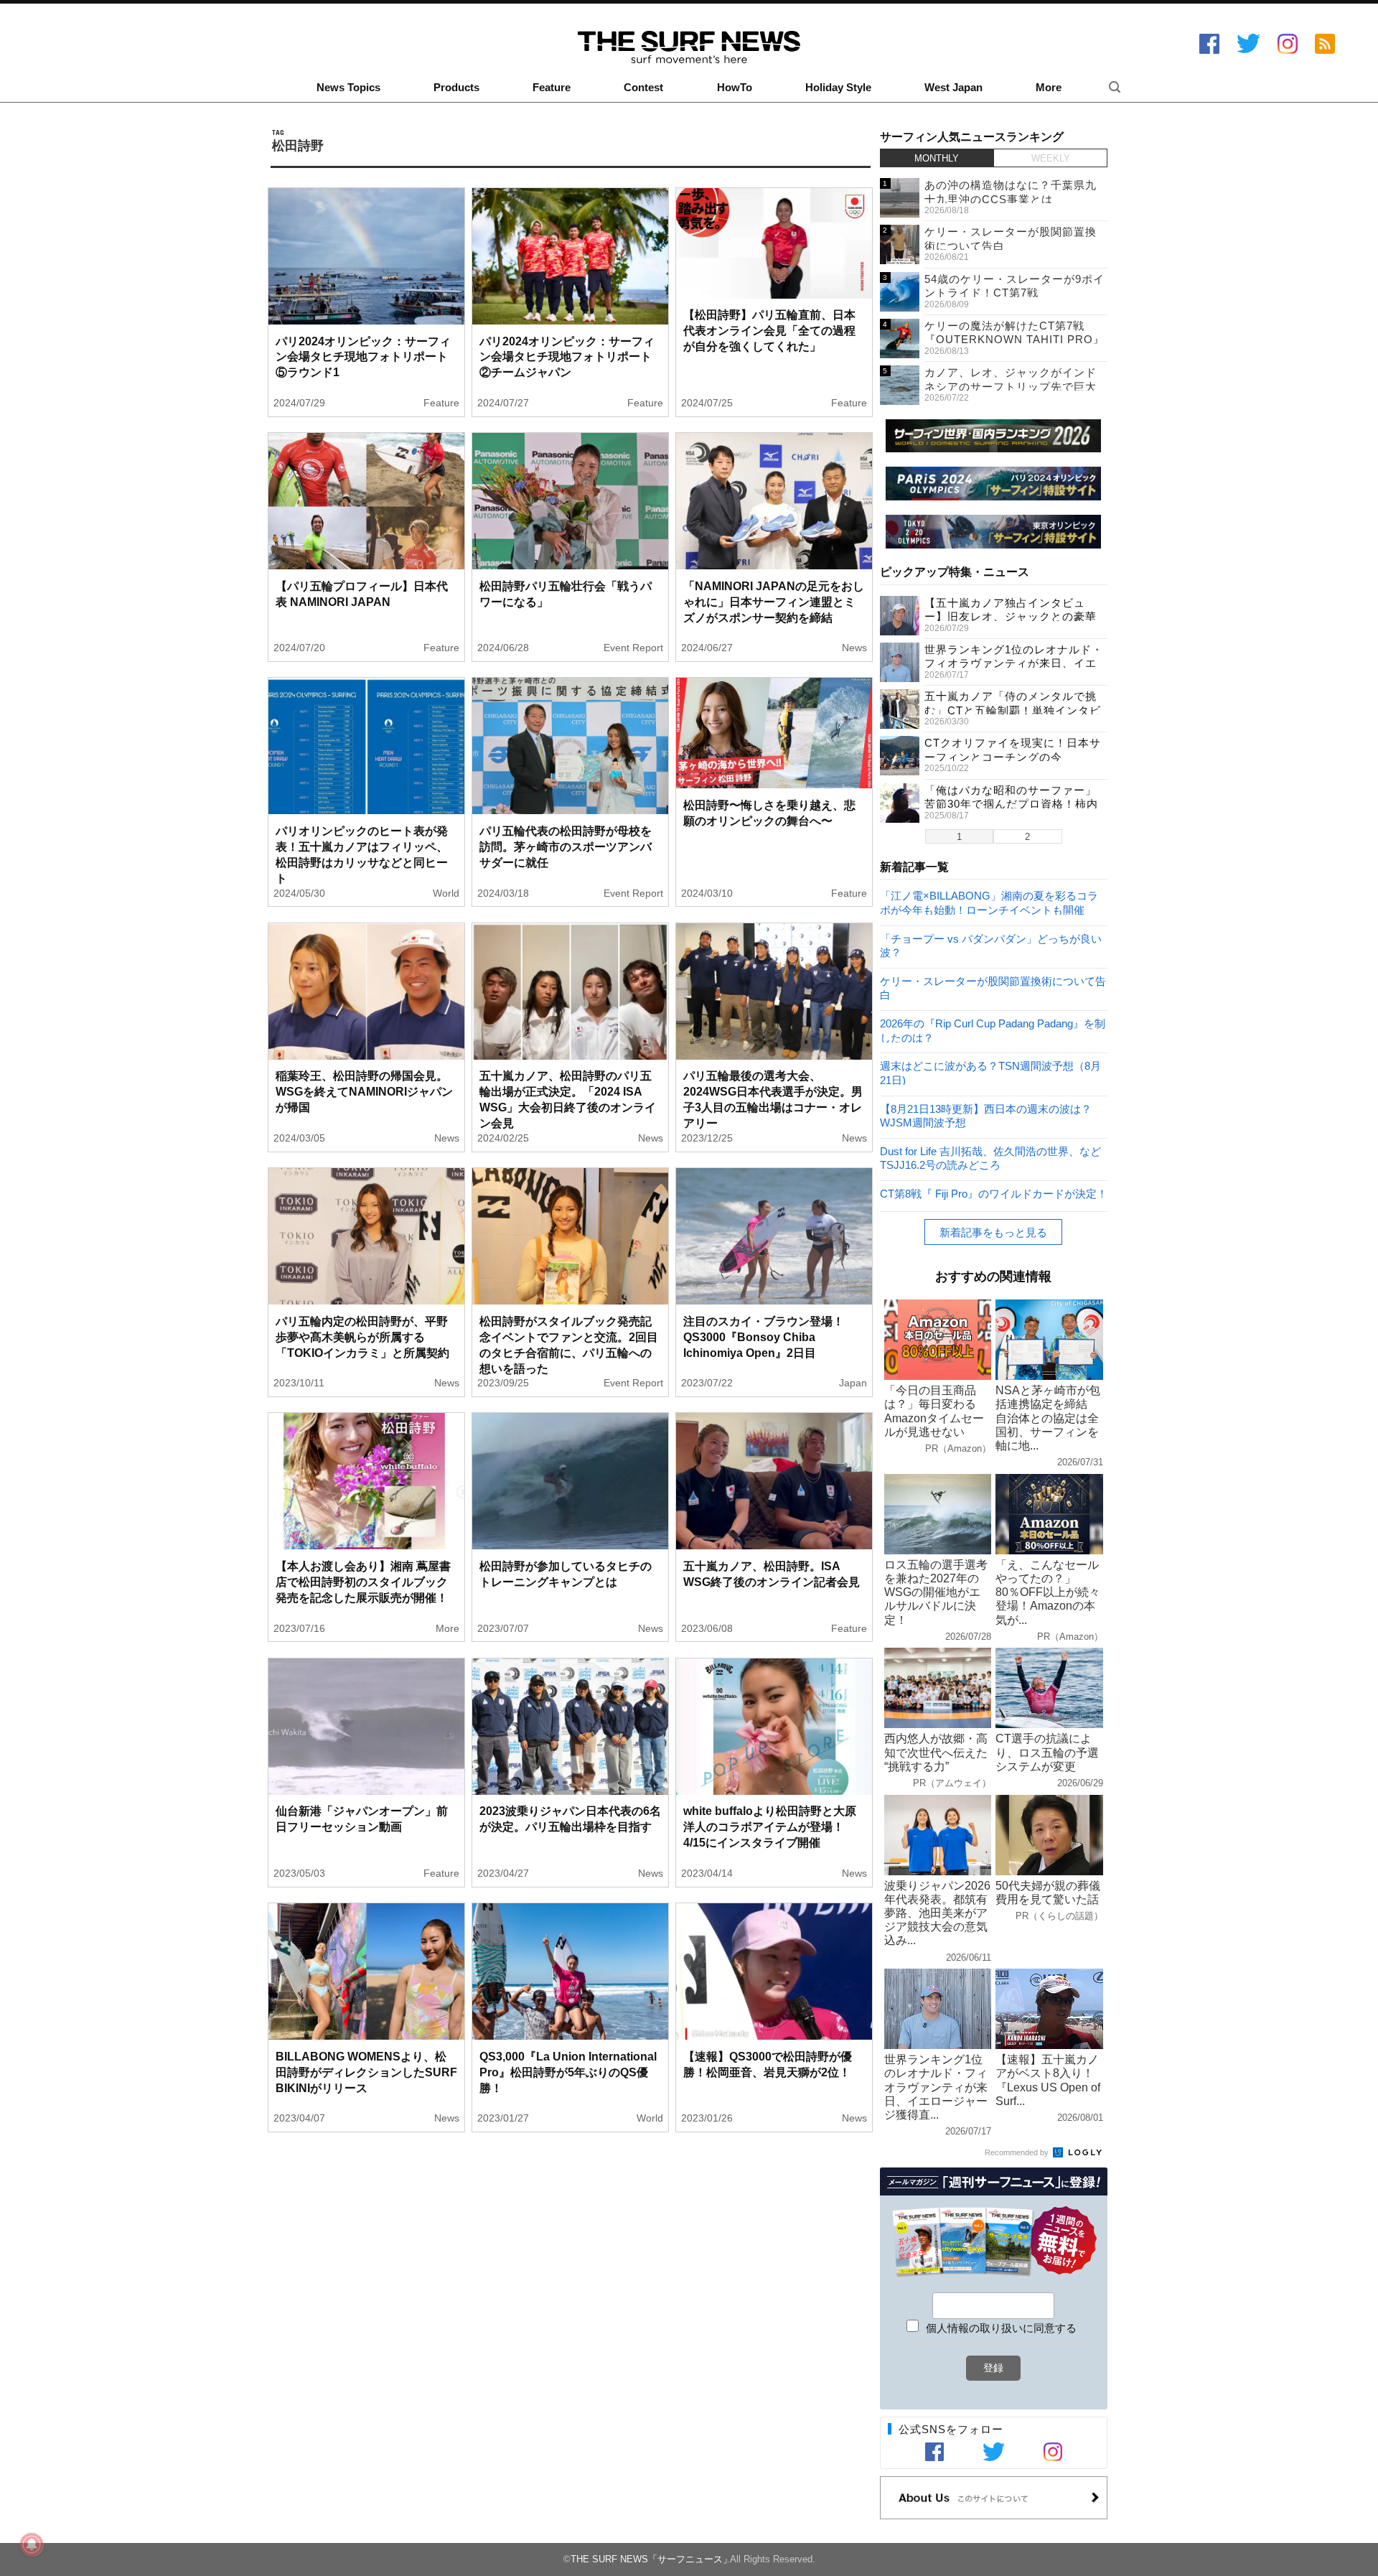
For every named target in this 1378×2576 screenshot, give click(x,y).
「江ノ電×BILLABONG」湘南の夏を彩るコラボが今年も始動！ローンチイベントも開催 (989, 902)
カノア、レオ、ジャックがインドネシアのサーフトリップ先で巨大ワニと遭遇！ (1011, 386)
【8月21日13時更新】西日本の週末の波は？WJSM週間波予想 (986, 1115)
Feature (552, 88)
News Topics (348, 88)
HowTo (735, 88)
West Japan (953, 88)
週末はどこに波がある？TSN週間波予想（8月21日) (990, 1072)
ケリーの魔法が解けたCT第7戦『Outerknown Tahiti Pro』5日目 (1014, 340)
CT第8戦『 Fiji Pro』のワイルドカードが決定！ (994, 1194)
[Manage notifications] (32, 2544)
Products (456, 88)
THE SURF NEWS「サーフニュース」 (651, 2559)
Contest (643, 88)
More (1049, 88)
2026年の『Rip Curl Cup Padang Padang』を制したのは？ (993, 1030)
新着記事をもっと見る (993, 1232)
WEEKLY (1051, 158)
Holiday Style (838, 88)
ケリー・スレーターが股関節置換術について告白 (993, 988)
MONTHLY (937, 158)
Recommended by (1018, 2152)
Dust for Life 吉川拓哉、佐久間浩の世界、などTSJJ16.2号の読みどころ (990, 1158)
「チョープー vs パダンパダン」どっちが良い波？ (991, 945)
